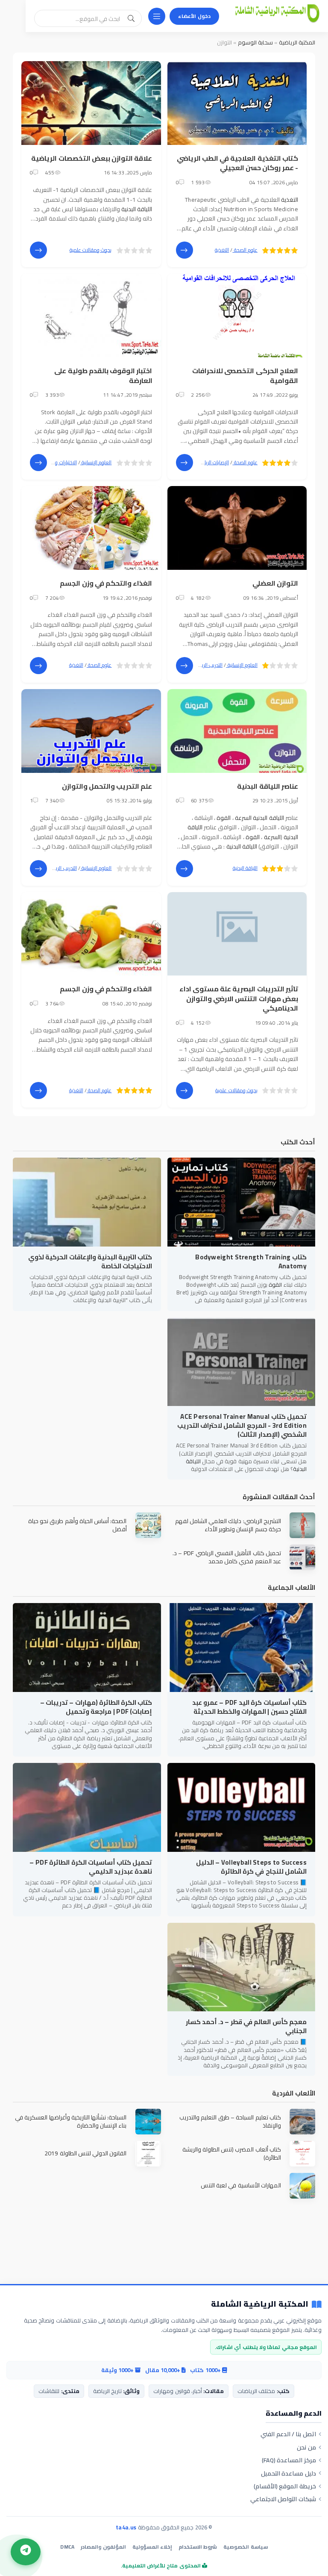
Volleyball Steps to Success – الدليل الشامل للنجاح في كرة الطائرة (251, 1867)
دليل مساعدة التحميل (288, 2473)
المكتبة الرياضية (297, 42)
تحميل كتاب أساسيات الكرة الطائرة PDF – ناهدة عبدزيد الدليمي (91, 1867)
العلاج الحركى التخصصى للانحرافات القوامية (245, 375)
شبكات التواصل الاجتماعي (283, 2499)
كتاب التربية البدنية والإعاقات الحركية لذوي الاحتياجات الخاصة (90, 1261)
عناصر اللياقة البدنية (268, 786)
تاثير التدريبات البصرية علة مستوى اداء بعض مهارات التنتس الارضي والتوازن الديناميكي (239, 998)
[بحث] (131, 18)
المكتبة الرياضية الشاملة (260, 2304)
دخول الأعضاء (194, 16)
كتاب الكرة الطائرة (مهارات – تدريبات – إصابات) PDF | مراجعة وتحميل (96, 1707)
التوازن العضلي (275, 583)
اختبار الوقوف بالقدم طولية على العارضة (103, 375)
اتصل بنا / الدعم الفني (288, 2434)
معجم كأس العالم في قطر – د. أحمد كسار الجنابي (246, 2026)
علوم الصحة (245, 250)
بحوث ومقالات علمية (91, 250)
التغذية (290, 200)
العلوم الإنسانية (96, 462)
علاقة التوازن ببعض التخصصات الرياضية (92, 158)
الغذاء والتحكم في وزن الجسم (106, 583)
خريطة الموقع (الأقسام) (285, 2486)
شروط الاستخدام (198, 2547)
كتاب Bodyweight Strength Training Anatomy (251, 1261)
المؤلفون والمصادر (103, 2547)
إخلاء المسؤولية (152, 2547)
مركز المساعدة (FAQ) (289, 2460)
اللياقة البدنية (137, 209)
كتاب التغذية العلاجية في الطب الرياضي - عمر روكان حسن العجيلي (238, 163)
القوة (224, 818)
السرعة (243, 818)
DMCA (67, 2547)
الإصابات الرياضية (213, 462)
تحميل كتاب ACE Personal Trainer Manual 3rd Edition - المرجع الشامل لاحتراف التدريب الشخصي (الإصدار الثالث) (242, 1425)
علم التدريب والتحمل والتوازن (107, 786)
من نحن (306, 2447)
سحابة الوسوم (255, 42)
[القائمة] (157, 16)
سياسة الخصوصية (245, 2547)
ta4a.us (126, 2527)
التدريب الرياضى (208, 665)
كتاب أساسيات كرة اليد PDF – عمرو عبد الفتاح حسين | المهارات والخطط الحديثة (249, 1707)
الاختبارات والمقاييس (56, 462)
